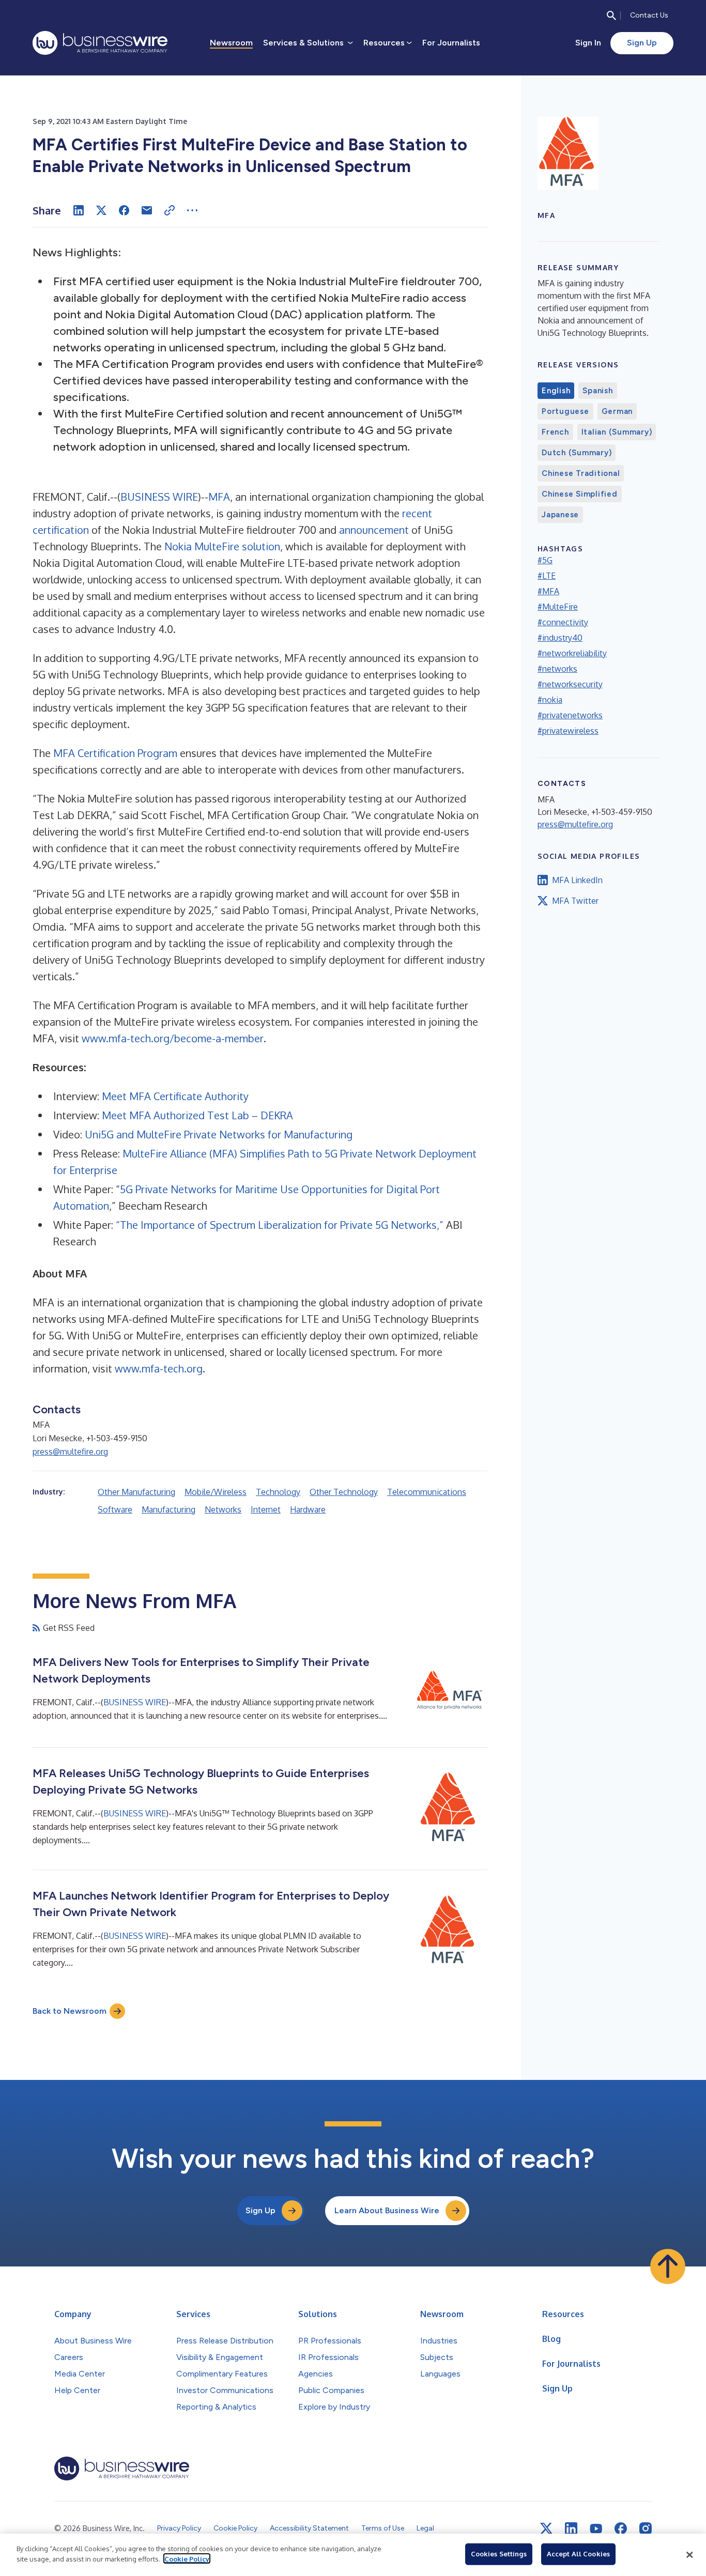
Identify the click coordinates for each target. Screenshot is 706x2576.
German (617, 411)
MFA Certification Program (115, 753)
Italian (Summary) (617, 432)
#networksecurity (570, 684)
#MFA (548, 591)
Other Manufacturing (136, 1492)
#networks (557, 669)
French (555, 432)
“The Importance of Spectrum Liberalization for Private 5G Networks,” (280, 1225)
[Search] (611, 16)
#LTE (547, 576)
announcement (374, 530)
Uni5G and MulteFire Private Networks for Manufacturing (219, 1134)
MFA (219, 497)
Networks (223, 1509)
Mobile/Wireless (216, 1492)
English (556, 391)
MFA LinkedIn (577, 880)
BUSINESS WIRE (159, 497)
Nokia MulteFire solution (222, 546)
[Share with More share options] (192, 210)
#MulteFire (558, 607)
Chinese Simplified (580, 494)
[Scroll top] (668, 2266)
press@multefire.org (70, 1452)
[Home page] (100, 43)
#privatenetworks (570, 715)
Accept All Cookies (578, 2554)
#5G (545, 560)
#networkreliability (572, 653)
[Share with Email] (147, 210)
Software (115, 1509)
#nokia (550, 700)
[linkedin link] (571, 2528)
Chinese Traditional (581, 473)
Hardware (308, 1509)
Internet (266, 1509)
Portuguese (565, 411)
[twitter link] (546, 2528)
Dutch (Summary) (577, 453)
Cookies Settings (499, 2554)
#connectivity (563, 622)
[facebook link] (621, 2528)
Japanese (560, 515)
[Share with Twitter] (101, 210)
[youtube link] (596, 2529)
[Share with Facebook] (124, 210)
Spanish (597, 391)
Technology (278, 1492)
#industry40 (560, 638)
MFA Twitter (575, 901)
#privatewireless (568, 731)
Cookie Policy (187, 2558)
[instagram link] (646, 2528)
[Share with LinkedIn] (79, 210)
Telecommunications (427, 1492)
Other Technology (344, 1492)
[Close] (689, 2555)
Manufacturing (168, 1509)
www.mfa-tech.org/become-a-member (173, 1038)
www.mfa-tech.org (159, 1368)
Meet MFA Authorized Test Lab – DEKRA (197, 1115)
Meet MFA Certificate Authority (175, 1096)
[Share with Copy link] (170, 210)
